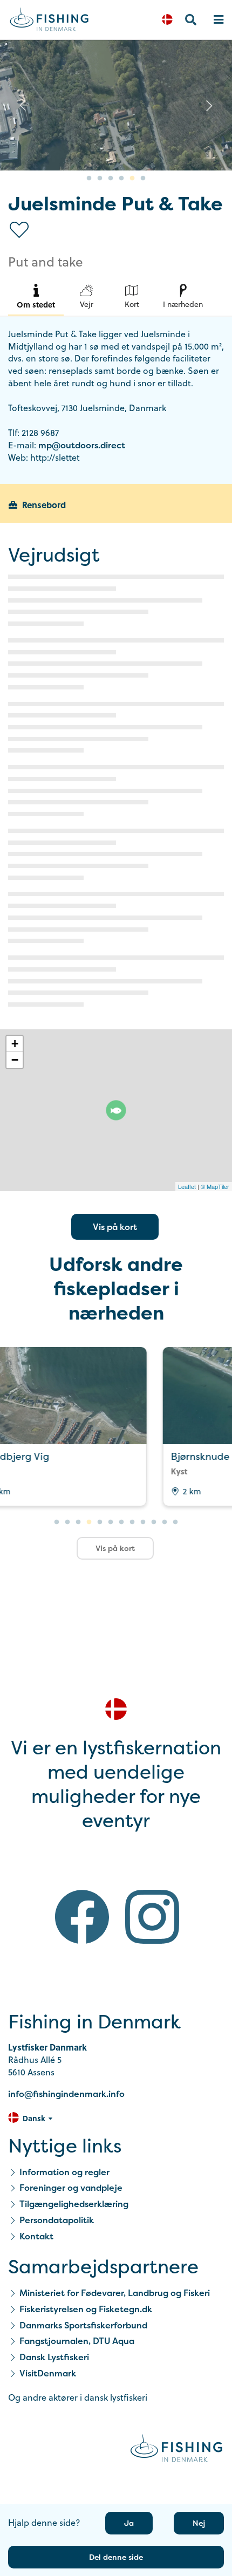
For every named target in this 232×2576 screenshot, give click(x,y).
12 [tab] (175, 1522)
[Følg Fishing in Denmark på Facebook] (82, 1919)
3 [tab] (111, 179)
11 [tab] (165, 1522)
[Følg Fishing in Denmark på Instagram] (152, 1919)
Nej (199, 2523)
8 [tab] (132, 1522)
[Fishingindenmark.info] (176, 2450)
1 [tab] (89, 179)
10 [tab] (154, 1522)
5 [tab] (132, 179)
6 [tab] (143, 179)
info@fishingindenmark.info (66, 2094)
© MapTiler (215, 1186)
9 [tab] (143, 1522)
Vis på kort (115, 1227)
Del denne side (116, 2557)
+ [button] (15, 1044)
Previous (23, 105)
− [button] (15, 1060)
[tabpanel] (116, 105)
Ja (129, 2523)
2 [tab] (100, 179)
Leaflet (187, 1186)
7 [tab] (121, 1522)
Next (209, 105)
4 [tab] (121, 179)
